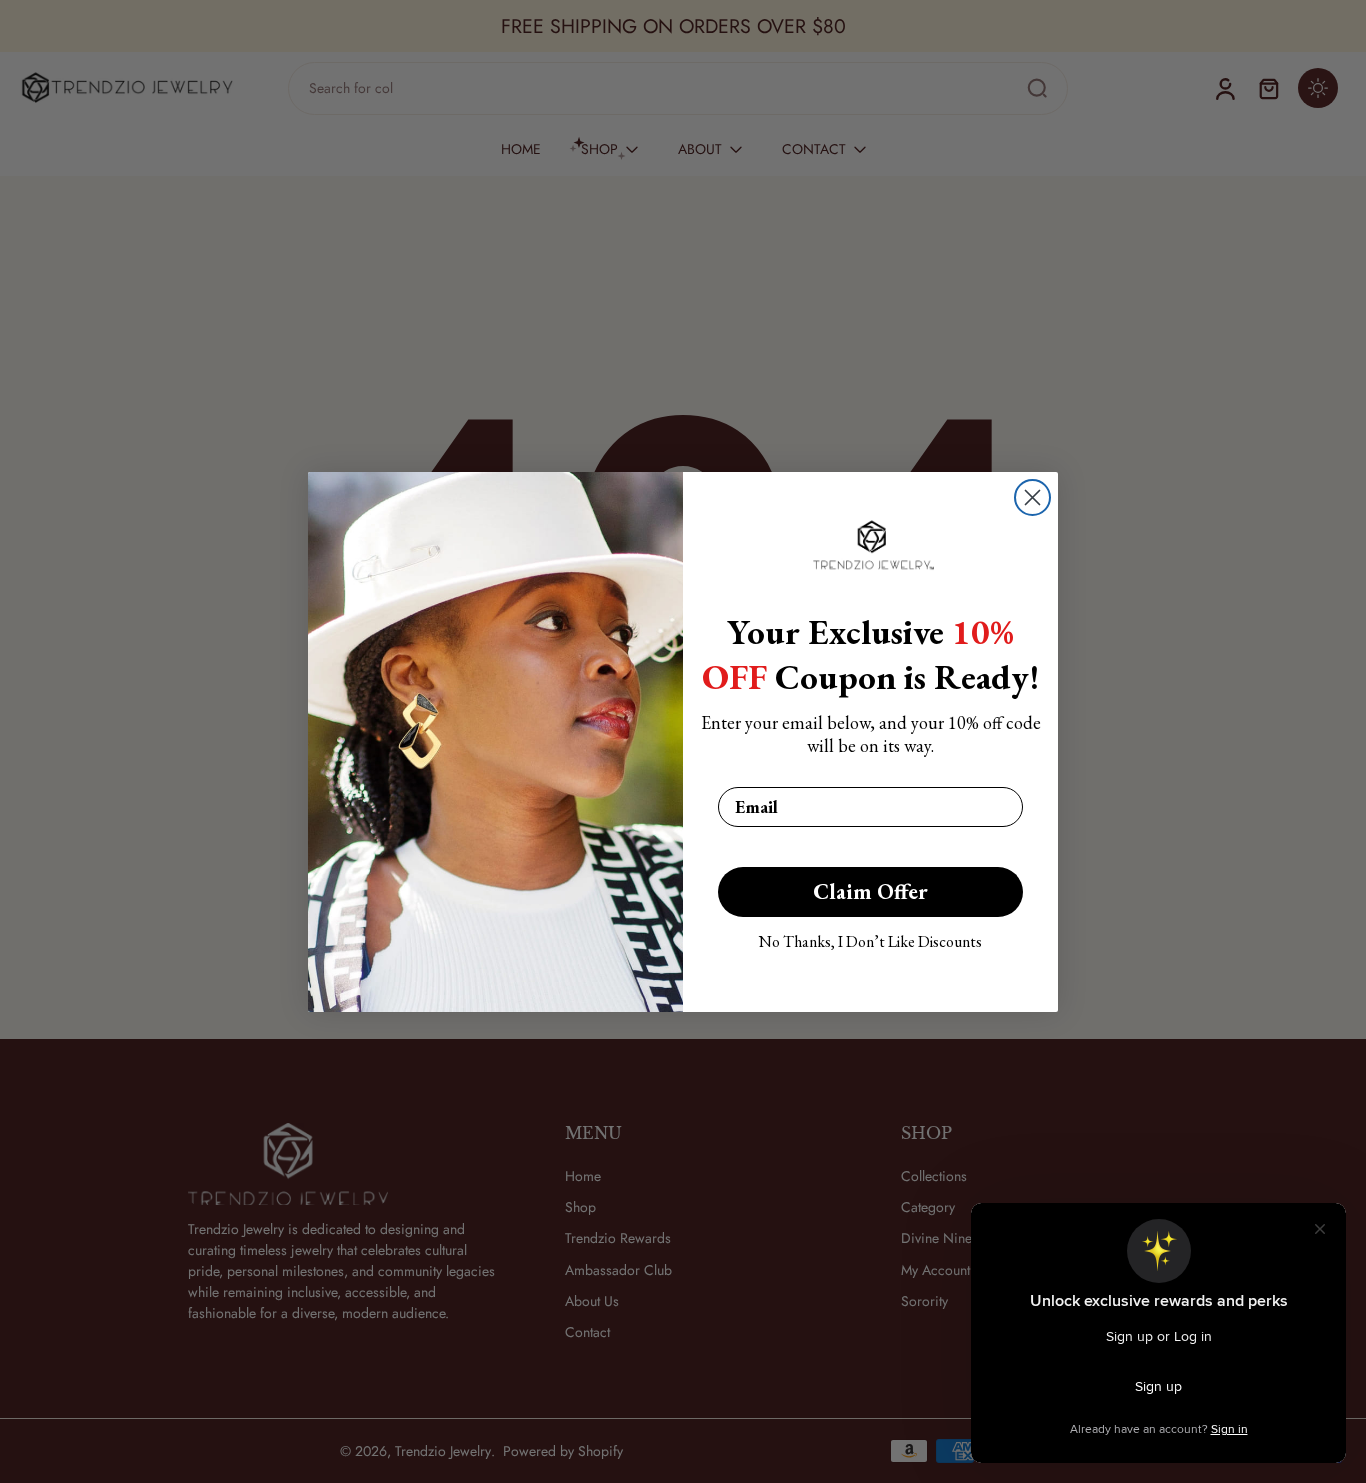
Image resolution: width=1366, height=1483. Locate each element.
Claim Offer (870, 891)
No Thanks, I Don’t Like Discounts (870, 941)
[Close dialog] (1032, 497)
